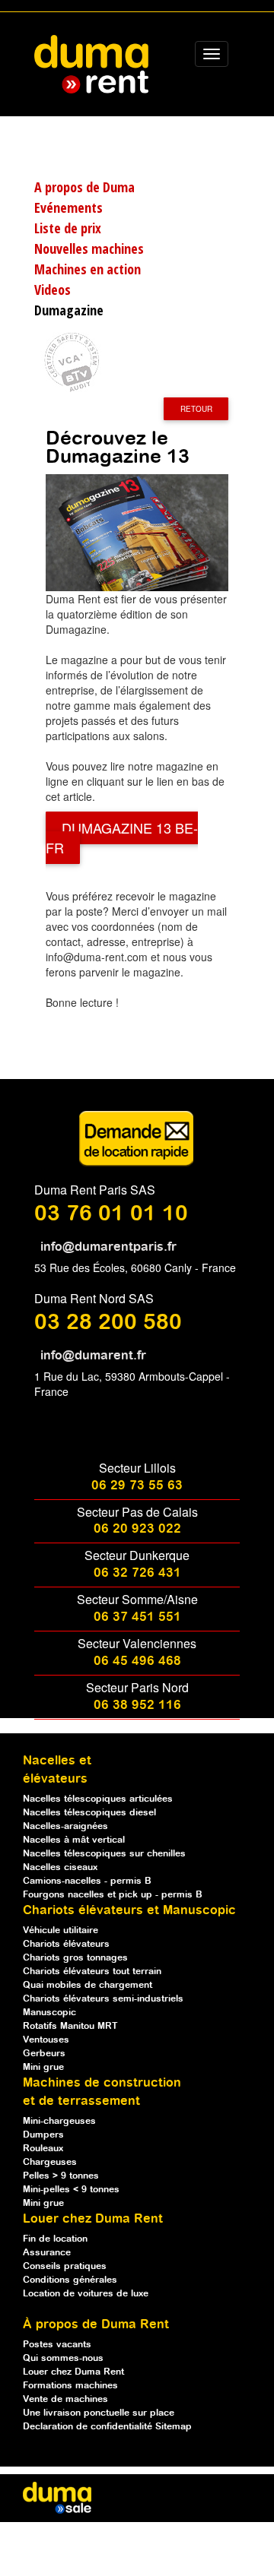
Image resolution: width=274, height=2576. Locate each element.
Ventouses (46, 2040)
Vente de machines (65, 2399)
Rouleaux (43, 2149)
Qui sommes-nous (63, 2358)
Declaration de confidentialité (89, 2427)
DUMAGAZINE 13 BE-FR (122, 838)
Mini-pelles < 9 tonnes (71, 2190)
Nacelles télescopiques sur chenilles (104, 1854)
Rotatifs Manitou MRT (70, 2026)
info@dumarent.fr (93, 1356)
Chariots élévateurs (66, 1944)
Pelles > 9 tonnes (61, 2176)
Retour (196, 409)
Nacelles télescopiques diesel (89, 1813)
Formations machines (70, 2386)
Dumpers (43, 2135)
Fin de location (55, 2239)
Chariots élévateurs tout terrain (92, 1972)
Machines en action (88, 269)
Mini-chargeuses (59, 2121)
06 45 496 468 (137, 1661)
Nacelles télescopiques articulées (98, 1799)
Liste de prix (68, 228)
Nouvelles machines (89, 248)
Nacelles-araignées (65, 1826)
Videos (53, 290)
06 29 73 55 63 (137, 1486)
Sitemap (174, 2427)
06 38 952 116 (137, 1706)
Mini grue (43, 2067)
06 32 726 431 (137, 1573)
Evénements (68, 207)
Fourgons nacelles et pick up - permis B (113, 1895)
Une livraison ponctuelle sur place (99, 2413)
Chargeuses (50, 2162)
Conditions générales (70, 2280)
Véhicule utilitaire (61, 1930)
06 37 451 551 (137, 1617)
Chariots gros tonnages (75, 1958)
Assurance (47, 2253)
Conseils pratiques (65, 2266)
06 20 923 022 (137, 1529)
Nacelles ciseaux (60, 1867)
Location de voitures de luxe (86, 2294)
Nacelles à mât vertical (74, 1840)
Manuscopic (49, 2013)
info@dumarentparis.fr (108, 1247)
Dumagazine (69, 310)
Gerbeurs (44, 2054)
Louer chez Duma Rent (73, 2372)
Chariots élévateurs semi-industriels (103, 1999)
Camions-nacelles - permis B (87, 1881)
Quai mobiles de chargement (88, 1985)
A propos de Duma (84, 187)
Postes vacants (57, 2345)
